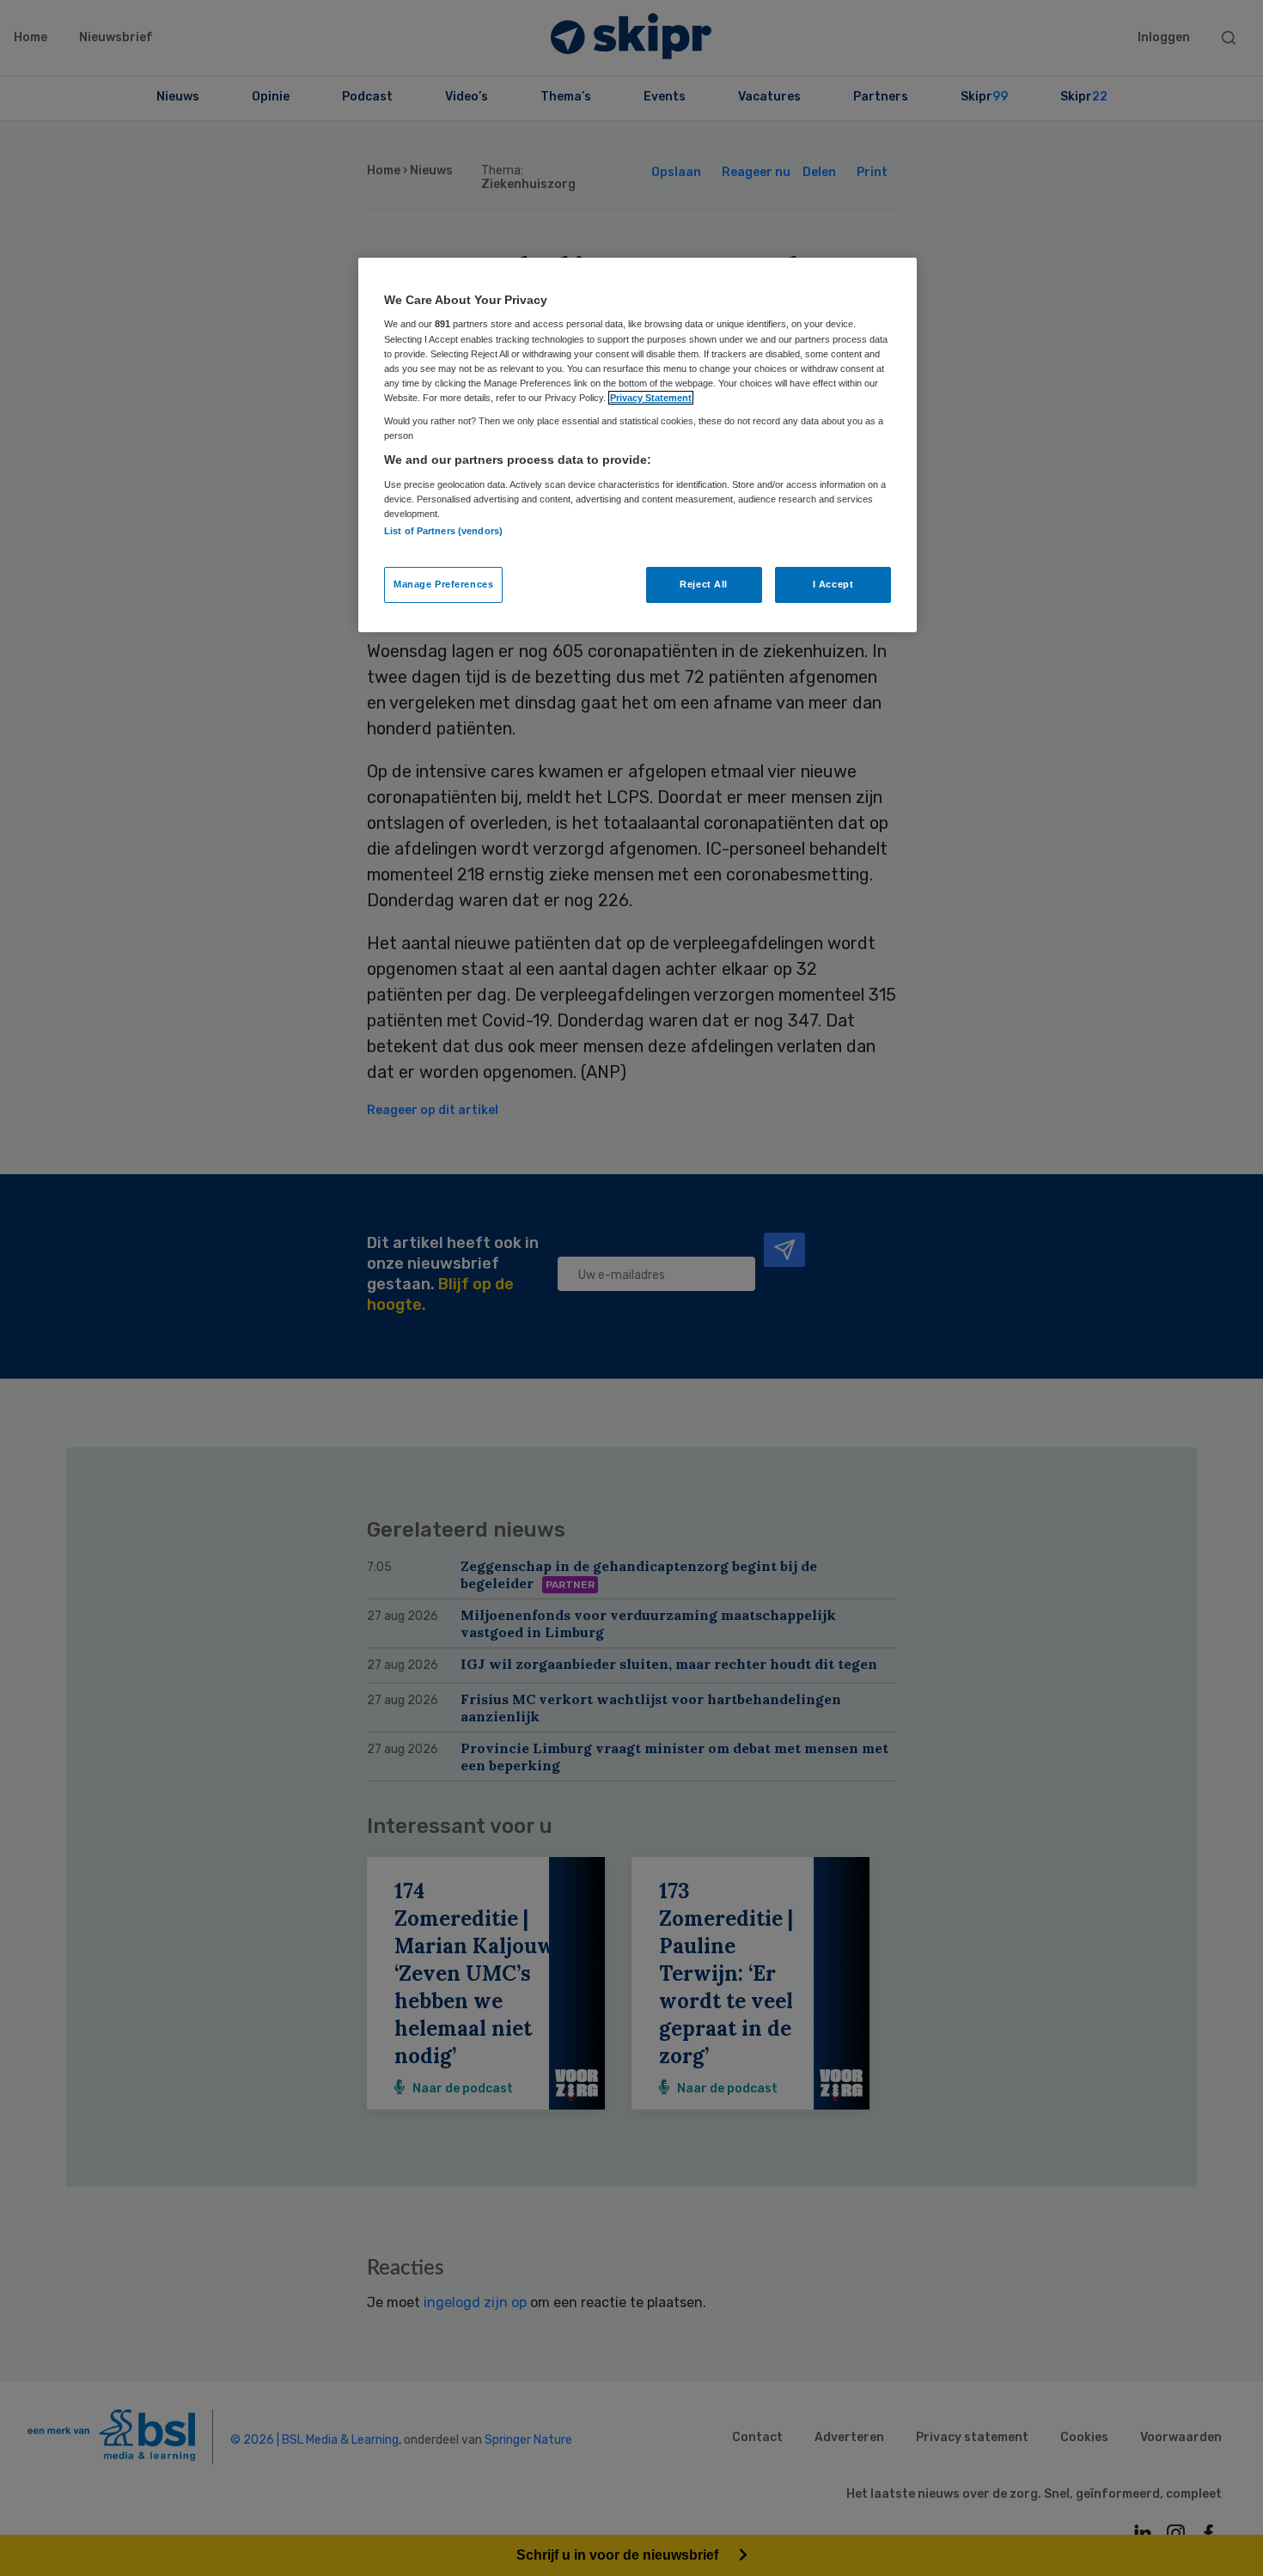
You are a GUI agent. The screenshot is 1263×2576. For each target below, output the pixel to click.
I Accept (833, 584)
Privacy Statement (651, 398)
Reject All (704, 584)
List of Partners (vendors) (443, 531)
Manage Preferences (443, 584)
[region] (638, 445)
